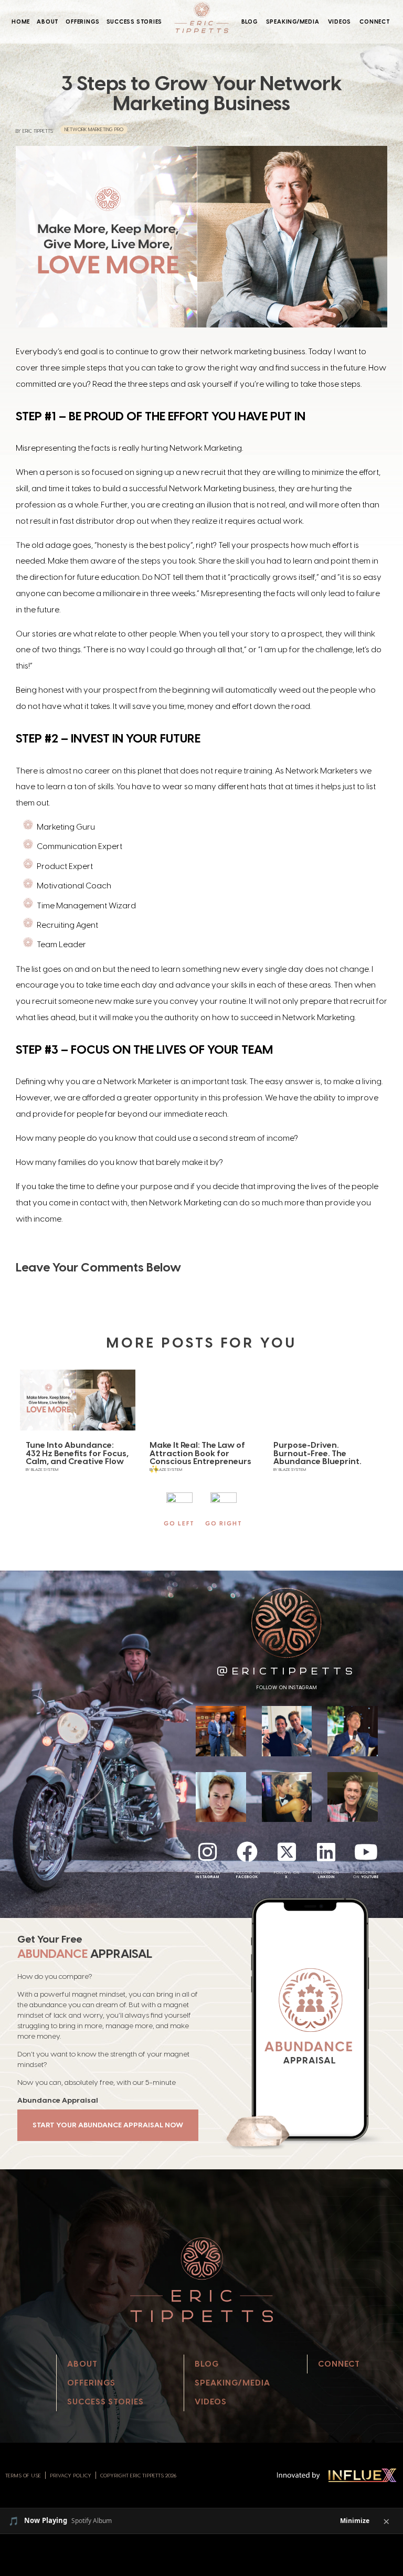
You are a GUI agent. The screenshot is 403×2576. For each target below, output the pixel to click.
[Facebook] (247, 1852)
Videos (340, 22)
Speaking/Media (293, 22)
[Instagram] (208, 1852)
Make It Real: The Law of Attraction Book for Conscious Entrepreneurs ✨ (200, 1457)
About (48, 22)
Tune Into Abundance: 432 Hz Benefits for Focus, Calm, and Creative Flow (77, 1453)
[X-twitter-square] (287, 1852)
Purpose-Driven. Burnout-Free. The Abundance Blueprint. (317, 1453)
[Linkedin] (326, 1852)
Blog (250, 22)
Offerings (82, 22)
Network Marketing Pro (94, 129)
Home (21, 22)
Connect (375, 22)
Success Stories (135, 22)
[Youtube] (366, 1852)
